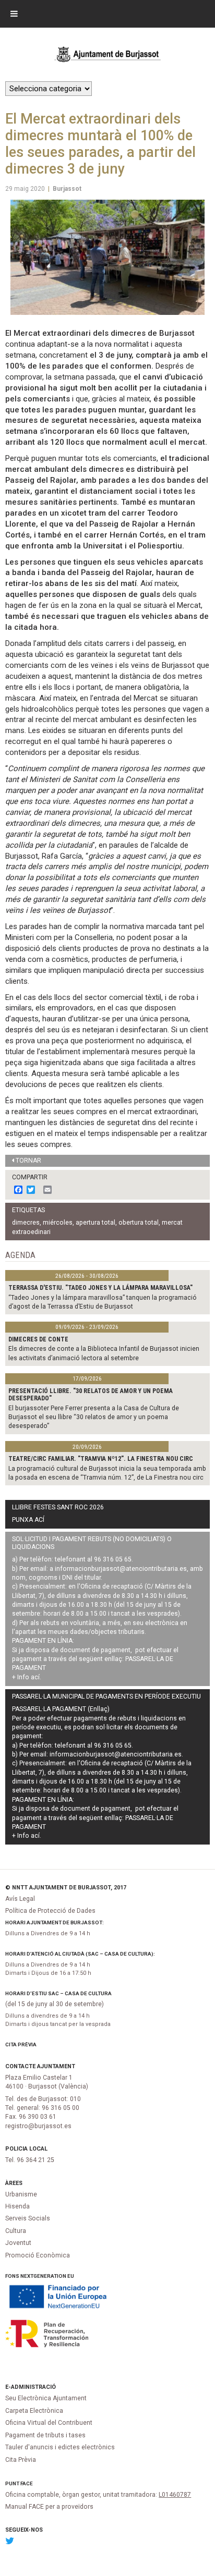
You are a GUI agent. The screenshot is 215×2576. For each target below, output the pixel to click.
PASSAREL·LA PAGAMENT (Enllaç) (61, 1709)
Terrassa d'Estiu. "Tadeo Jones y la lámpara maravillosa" (100, 1288)
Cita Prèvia (21, 2044)
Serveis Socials (28, 2218)
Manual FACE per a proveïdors (49, 2507)
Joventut (18, 2243)
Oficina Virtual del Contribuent (49, 2423)
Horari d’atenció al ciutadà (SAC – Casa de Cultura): (80, 1954)
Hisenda (17, 2206)
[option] (107, 257)
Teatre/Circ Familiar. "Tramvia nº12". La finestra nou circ (101, 1459)
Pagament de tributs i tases (45, 2435)
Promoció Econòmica (38, 2255)
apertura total (95, 1223)
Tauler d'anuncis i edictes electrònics (60, 2447)
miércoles (58, 1223)
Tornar (28, 1161)
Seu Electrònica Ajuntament (46, 2398)
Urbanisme (21, 2194)
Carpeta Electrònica (34, 2411)
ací (35, 1677)
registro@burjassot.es (38, 2126)
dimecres (26, 1223)
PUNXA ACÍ (28, 1520)
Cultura (16, 2231)
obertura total (139, 1223)
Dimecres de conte (38, 1339)
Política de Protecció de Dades (50, 1911)
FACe (27, 2483)
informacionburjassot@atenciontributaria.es (121, 1569)
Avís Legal (20, 1899)
